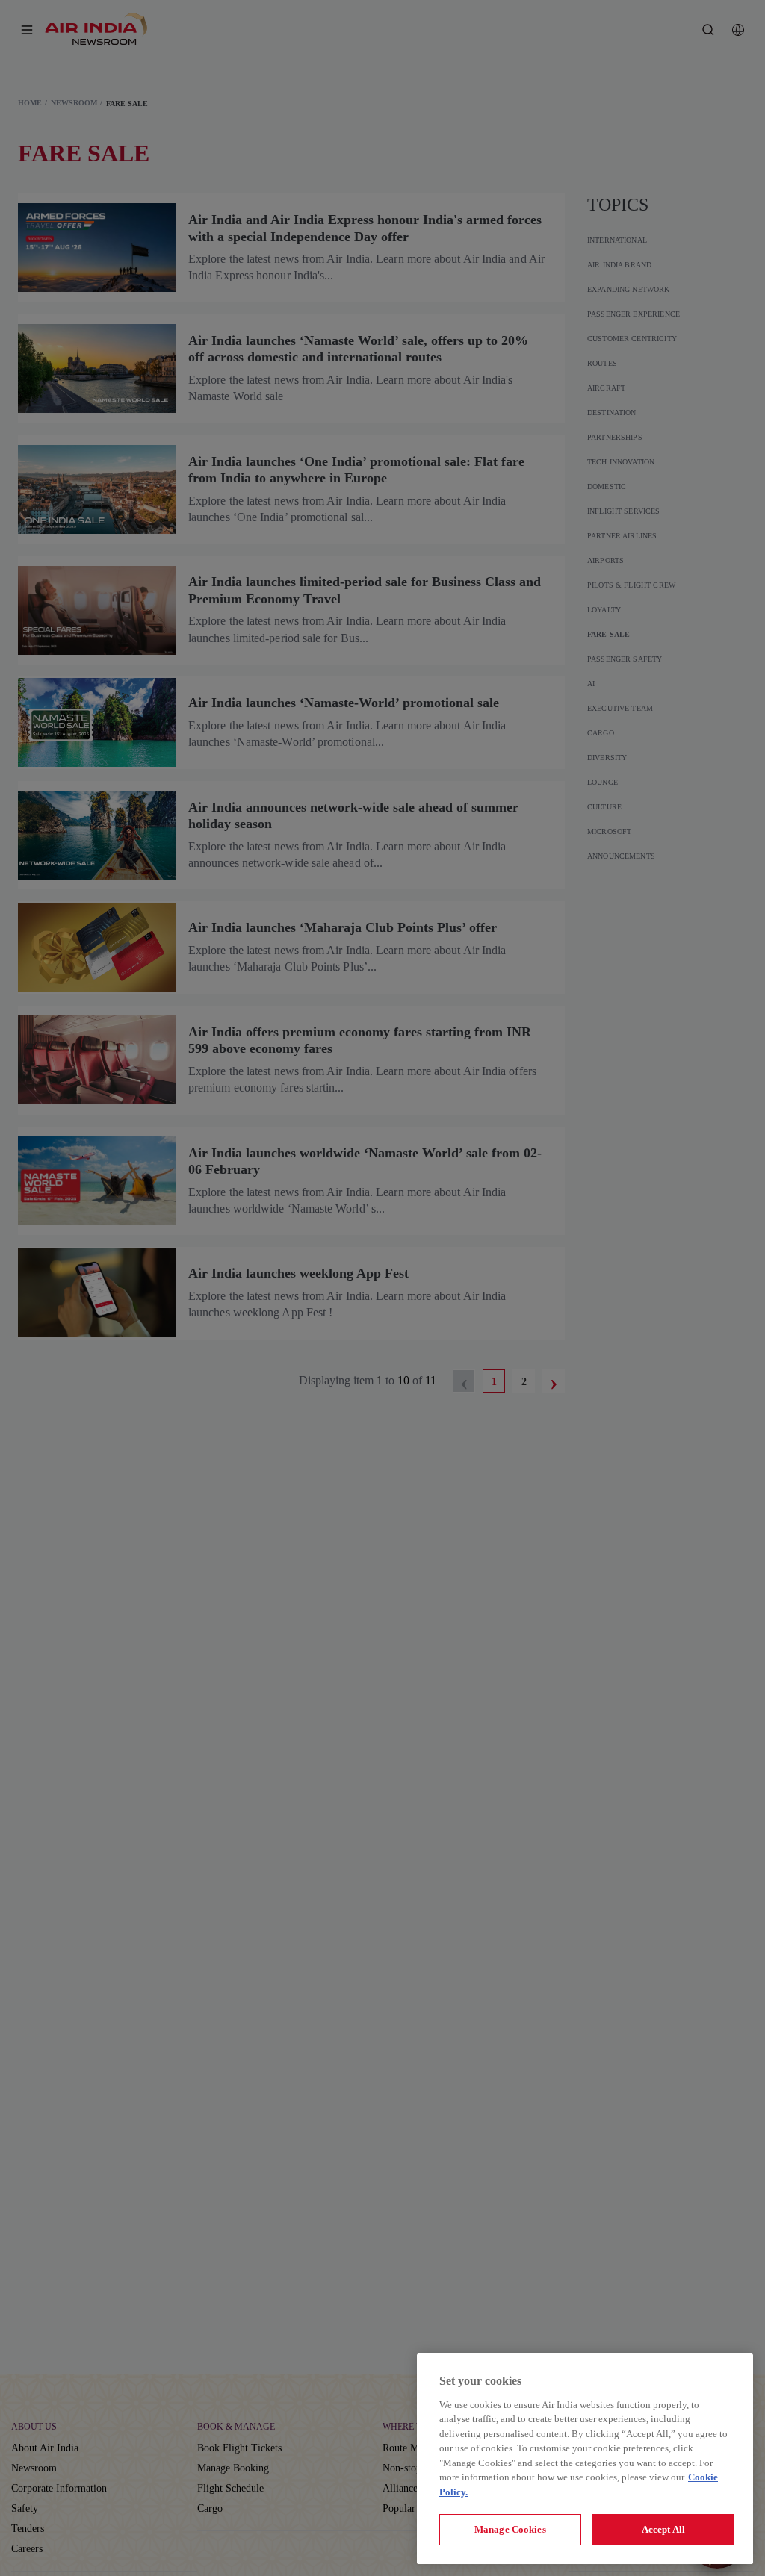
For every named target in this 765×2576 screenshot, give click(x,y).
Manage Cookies (510, 2529)
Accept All (663, 2529)
